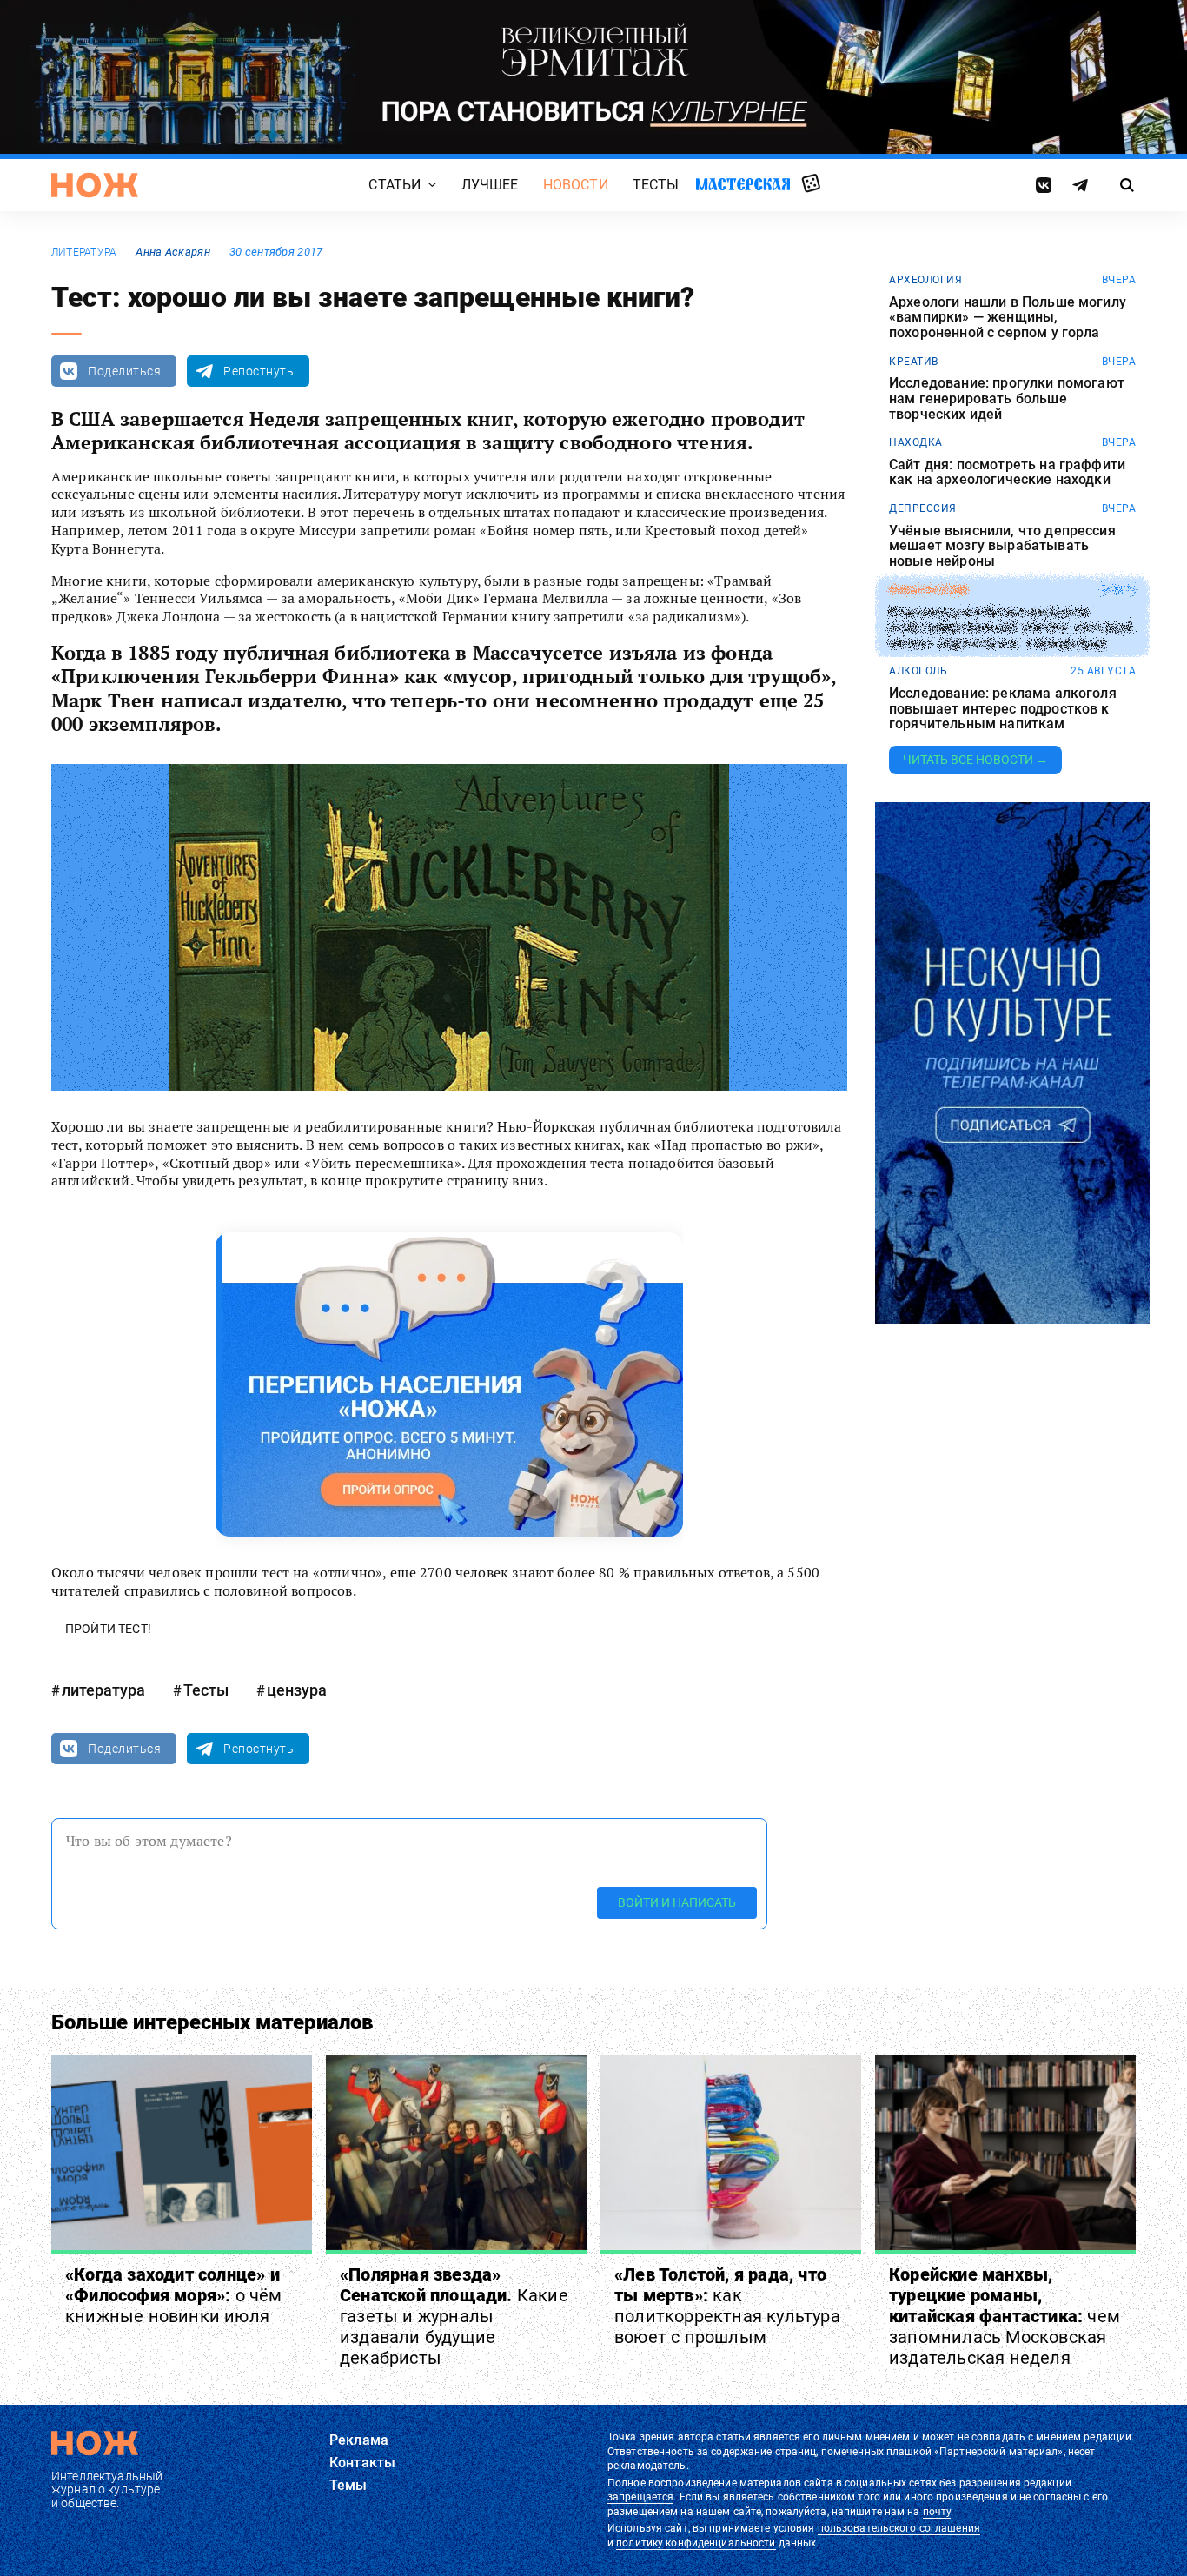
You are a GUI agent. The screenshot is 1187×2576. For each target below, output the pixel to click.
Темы (348, 2485)
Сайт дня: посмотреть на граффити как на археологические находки (1007, 472)
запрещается (640, 2497)
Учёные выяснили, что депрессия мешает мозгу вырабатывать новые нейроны (1002, 546)
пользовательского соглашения (899, 2528)
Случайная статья (811, 184)
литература (84, 252)
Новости (576, 185)
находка (916, 442)
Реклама (359, 2440)
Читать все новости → (975, 760)
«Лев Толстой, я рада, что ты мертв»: (727, 2306)
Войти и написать (677, 1902)
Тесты (656, 185)
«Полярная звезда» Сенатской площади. (454, 2316)
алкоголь (918, 671)
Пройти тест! (108, 1629)
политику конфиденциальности (696, 2543)
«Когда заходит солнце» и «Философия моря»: (174, 2295)
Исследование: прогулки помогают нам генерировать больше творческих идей (1007, 398)
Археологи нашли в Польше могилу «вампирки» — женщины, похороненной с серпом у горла (1008, 318)
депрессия (923, 508)
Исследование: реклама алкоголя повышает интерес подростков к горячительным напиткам (1003, 709)
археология (925, 280)
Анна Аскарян (172, 252)
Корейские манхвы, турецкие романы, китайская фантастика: (1005, 2316)
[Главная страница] (95, 185)
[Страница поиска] (1127, 185)
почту (937, 2512)
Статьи (395, 185)
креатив (914, 362)
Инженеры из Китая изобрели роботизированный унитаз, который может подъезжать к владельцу (1011, 627)
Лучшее (490, 185)
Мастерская (743, 184)
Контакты (362, 2463)
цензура (297, 1690)
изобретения (928, 590)
